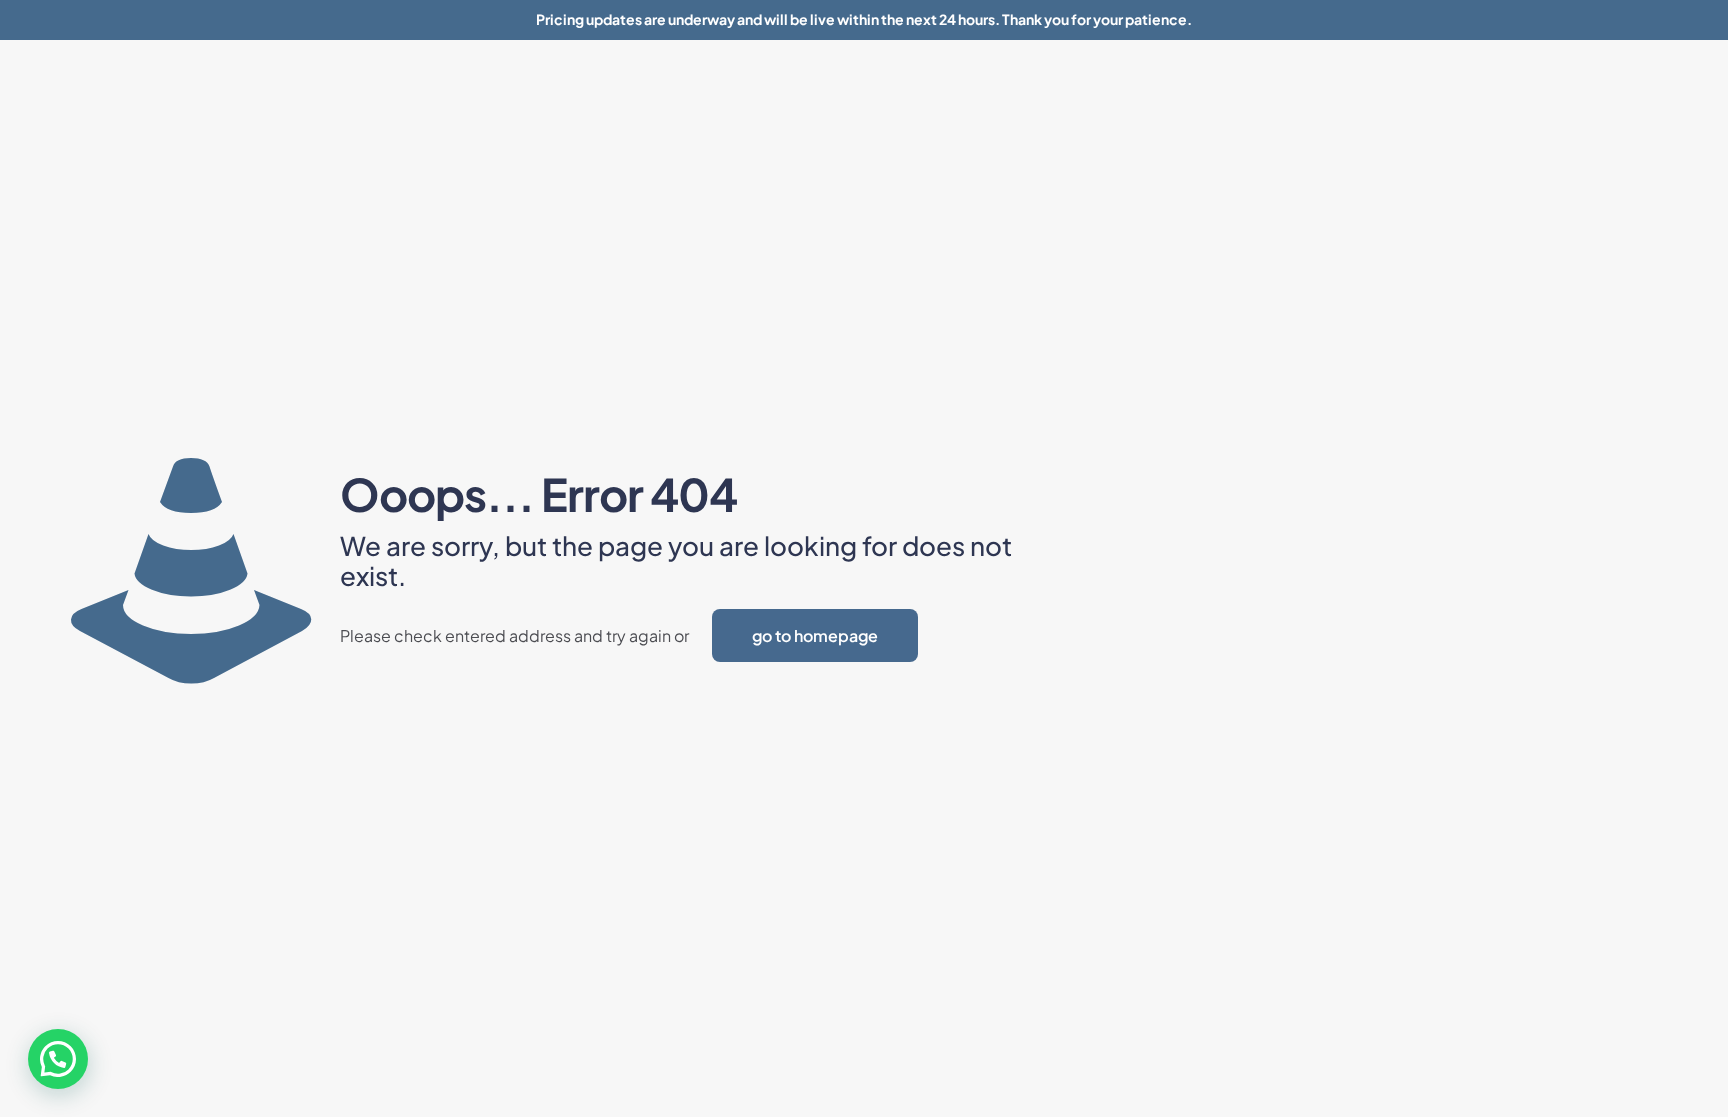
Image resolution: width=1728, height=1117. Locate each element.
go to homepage (815, 635)
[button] (58, 1059)
